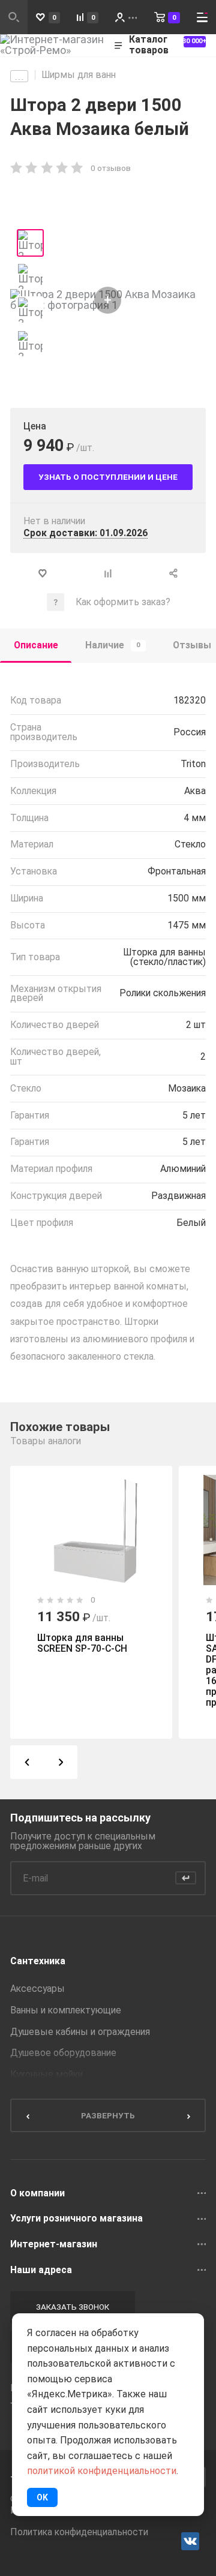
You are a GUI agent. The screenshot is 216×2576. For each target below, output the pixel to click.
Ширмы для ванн (79, 75)
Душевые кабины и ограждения (80, 2032)
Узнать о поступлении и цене (108, 477)
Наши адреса (41, 2270)
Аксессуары (37, 1989)
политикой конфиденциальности (102, 2471)
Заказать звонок (73, 2307)
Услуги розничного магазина (76, 2219)
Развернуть (108, 2115)
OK (42, 2497)
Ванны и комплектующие (66, 2010)
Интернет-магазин (54, 2244)
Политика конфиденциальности (79, 2532)
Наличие (113, 645)
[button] (27, 1762)
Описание (36, 645)
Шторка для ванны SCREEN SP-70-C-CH (82, 1643)
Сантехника (38, 1961)
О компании (37, 2193)
